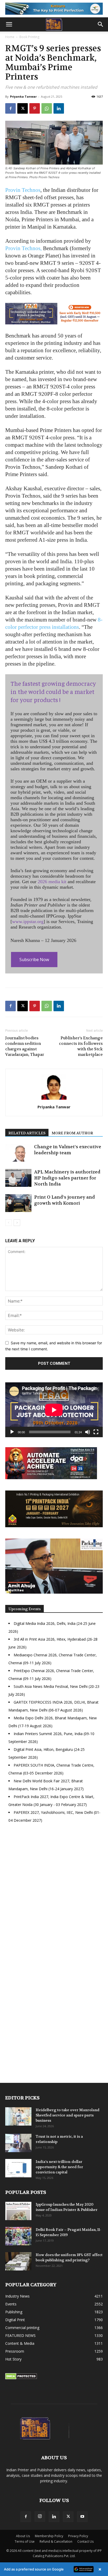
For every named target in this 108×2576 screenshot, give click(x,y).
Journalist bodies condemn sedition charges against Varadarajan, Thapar (25, 1046)
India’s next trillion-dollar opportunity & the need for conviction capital (59, 2167)
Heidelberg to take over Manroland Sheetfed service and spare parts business (67, 2115)
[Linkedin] (59, 108)
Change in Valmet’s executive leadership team (68, 1150)
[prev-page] (9, 1223)
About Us (23, 2536)
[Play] (12, 1432)
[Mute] (88, 1432)
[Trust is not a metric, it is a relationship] (18, 2143)
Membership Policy (49, 2536)
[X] (23, 108)
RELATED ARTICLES (27, 1133)
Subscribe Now (34, 960)
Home (10, 37)
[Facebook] (10, 108)
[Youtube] (82, 2517)
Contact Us (85, 2541)
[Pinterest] (35, 108)
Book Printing (29, 37)
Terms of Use (25, 2541)
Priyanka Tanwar (23, 96)
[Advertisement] (54, 1894)
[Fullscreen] (96, 1432)
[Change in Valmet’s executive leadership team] (18, 1153)
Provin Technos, (23, 248)
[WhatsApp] (47, 108)
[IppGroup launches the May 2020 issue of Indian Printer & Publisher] (18, 2211)
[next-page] (17, 1223)
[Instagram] (40, 2516)
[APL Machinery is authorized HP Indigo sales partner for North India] (18, 1178)
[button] (9, 24)
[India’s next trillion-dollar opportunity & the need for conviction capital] (18, 2168)
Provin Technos (23, 190)
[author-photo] (54, 1100)
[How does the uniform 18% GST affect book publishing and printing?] (18, 2261)
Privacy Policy (78, 2536)
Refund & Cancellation (56, 2541)
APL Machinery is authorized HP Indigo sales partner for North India (67, 1178)
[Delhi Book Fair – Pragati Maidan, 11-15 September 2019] (18, 2236)
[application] (54, 1410)
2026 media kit (52, 882)
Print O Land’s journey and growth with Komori (64, 1200)
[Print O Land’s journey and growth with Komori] (18, 1203)
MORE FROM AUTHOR (72, 1133)
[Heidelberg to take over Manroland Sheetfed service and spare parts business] (18, 2116)
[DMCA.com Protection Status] (21, 2378)
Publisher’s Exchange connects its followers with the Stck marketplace (81, 1046)
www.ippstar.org (28, 921)
